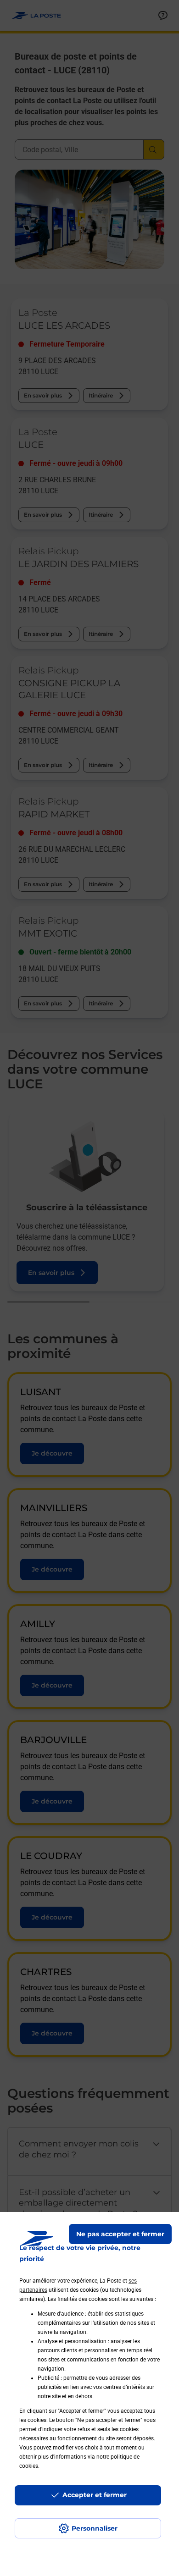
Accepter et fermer (95, 2495)
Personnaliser (95, 2528)
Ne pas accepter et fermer (120, 2234)
